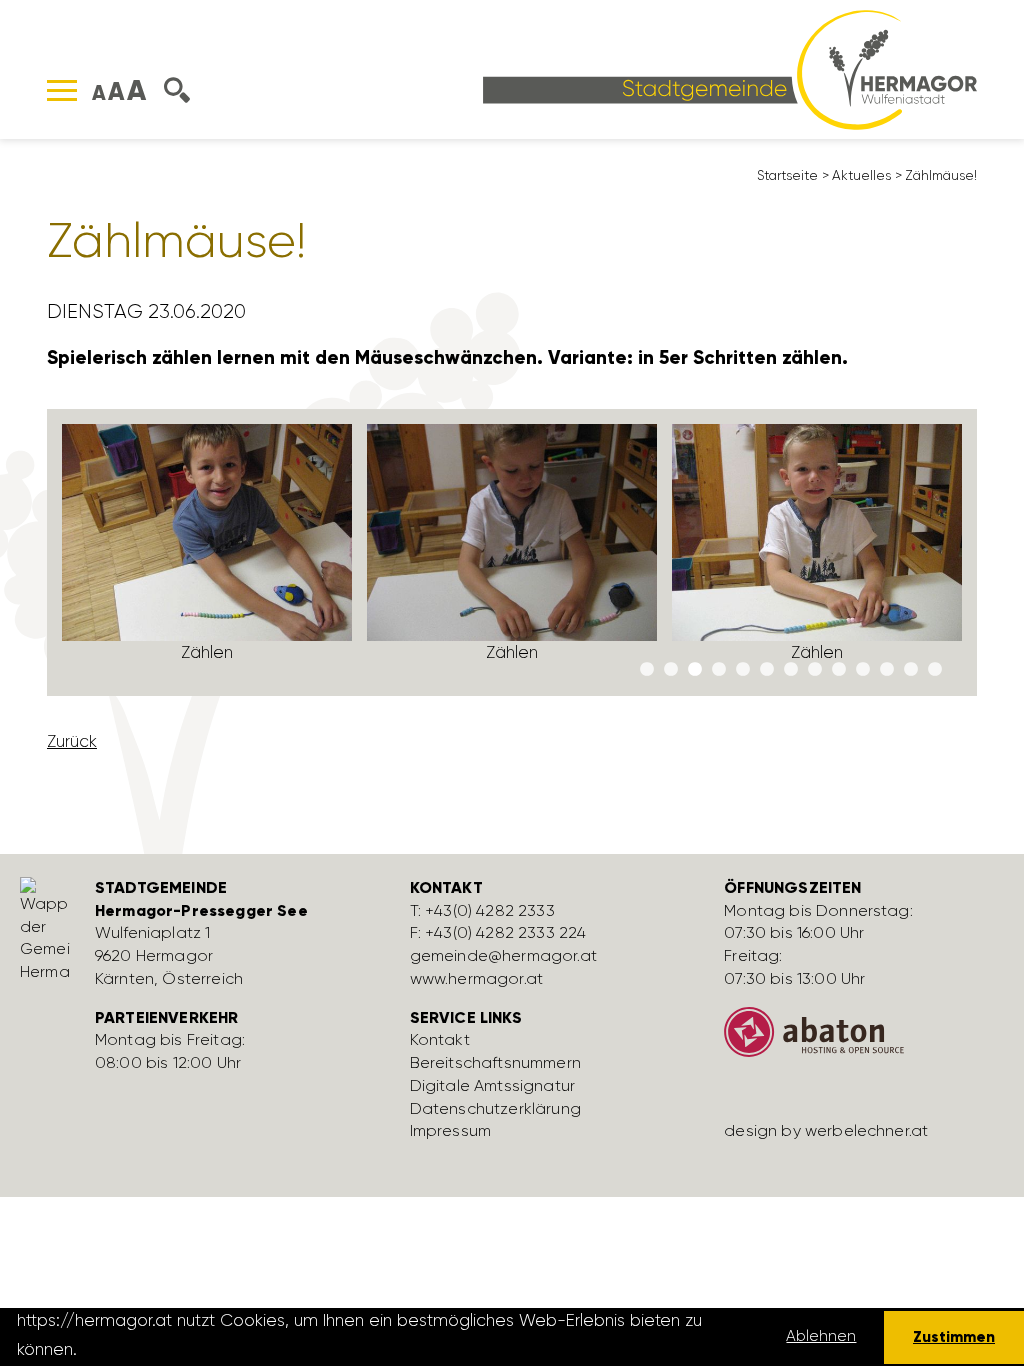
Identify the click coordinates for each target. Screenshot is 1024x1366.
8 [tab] (815, 670)
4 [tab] (719, 670)
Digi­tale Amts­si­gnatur (492, 1085)
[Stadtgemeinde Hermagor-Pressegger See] (730, 68)
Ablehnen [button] (821, 1336)
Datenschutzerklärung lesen (193, 1349)
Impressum (450, 1130)
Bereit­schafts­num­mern (495, 1062)
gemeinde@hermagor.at (503, 955)
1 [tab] (647, 670)
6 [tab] (767, 670)
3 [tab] (695, 670)
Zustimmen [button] (954, 1336)
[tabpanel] (207, 553)
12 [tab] (911, 670)
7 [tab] (791, 670)
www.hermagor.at (476, 978)
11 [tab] (887, 670)
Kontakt (440, 1039)
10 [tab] (863, 670)
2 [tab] (671, 670)
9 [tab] (839, 670)
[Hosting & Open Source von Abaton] (866, 1040)
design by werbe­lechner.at (826, 1130)
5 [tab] (743, 670)
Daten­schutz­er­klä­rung (495, 1108)
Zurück (72, 741)
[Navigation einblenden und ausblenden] (62, 90)
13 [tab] (935, 670)
